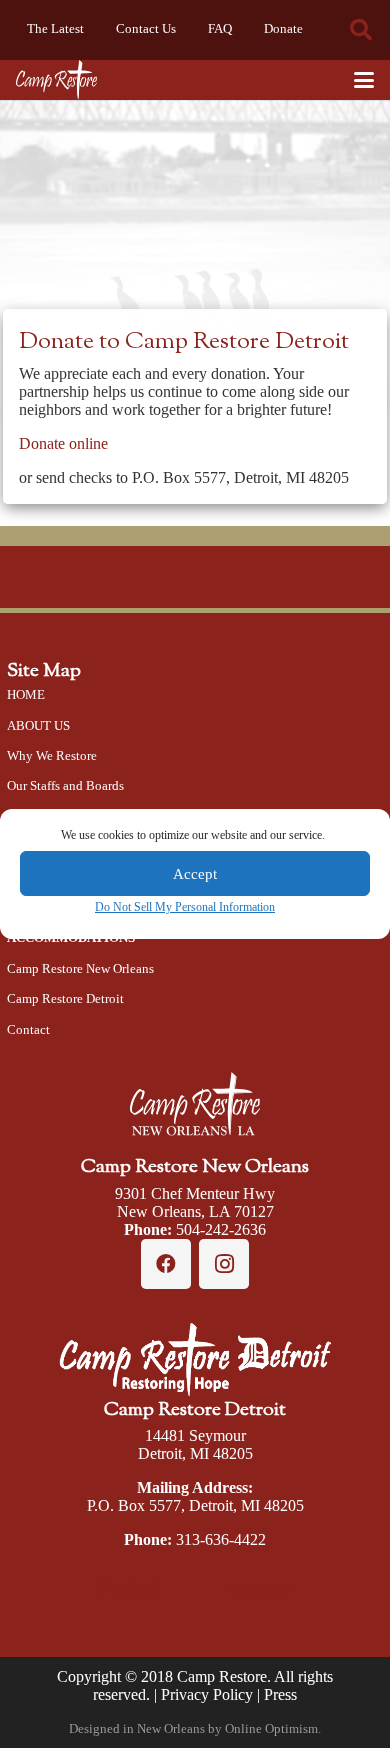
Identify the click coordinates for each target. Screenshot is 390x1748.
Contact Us (146, 29)
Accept (195, 874)
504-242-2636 (221, 1229)
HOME (26, 695)
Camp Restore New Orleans (80, 969)
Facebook (129, 1587)
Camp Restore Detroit (65, 999)
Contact (28, 1030)
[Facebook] (166, 1264)
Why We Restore (52, 756)
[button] (361, 30)
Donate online (63, 443)
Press (280, 1694)
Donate (283, 29)
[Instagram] (224, 1264)
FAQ (220, 29)
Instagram (261, 1587)
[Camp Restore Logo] (56, 80)
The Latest (55, 29)
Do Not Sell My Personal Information (185, 907)
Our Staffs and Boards (65, 786)
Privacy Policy (207, 1694)
